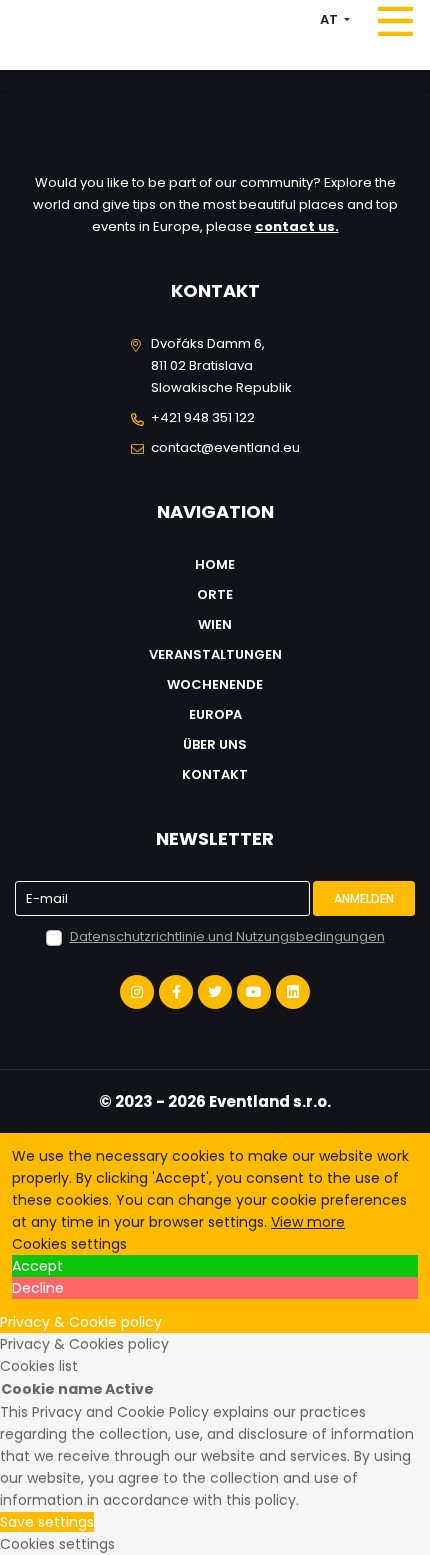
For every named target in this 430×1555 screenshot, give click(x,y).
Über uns (215, 744)
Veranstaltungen (215, 654)
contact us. (297, 226)
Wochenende (215, 684)
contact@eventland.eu (225, 447)
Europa (215, 714)
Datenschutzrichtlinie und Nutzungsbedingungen (227, 936)
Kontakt (215, 774)
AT (330, 19)
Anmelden (364, 898)
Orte (215, 594)
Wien (215, 624)
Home (215, 564)
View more (308, 1222)
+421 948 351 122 (203, 417)
